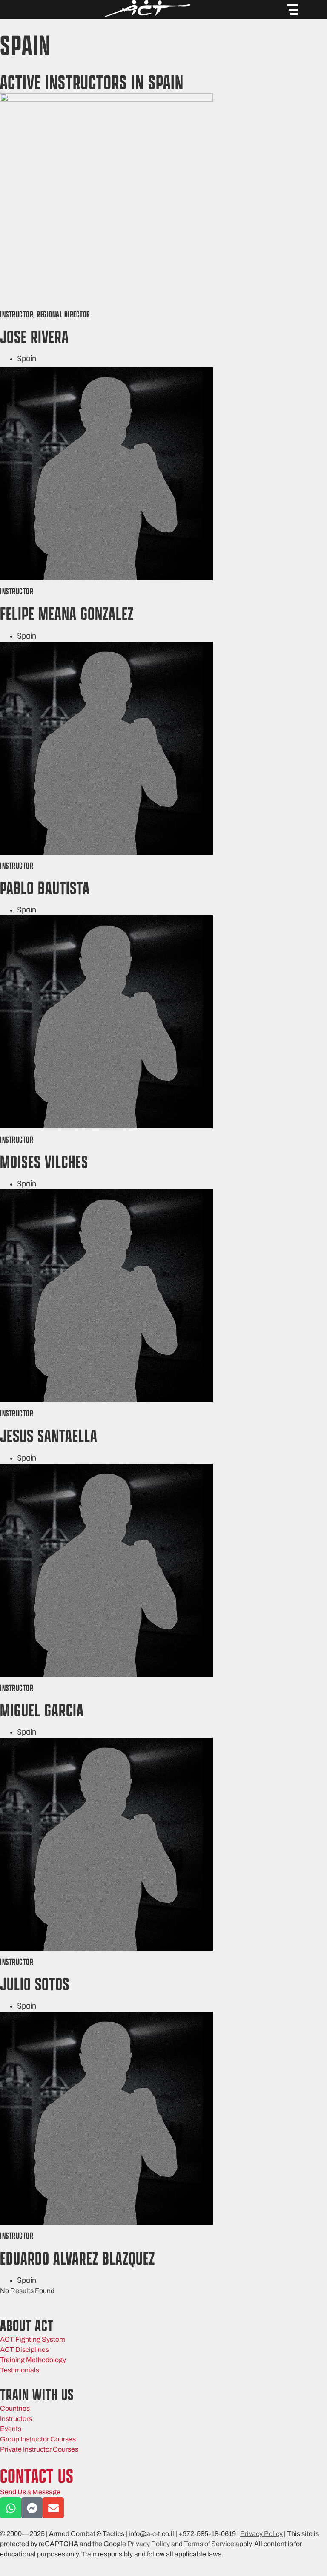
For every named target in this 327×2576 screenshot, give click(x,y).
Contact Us (37, 2476)
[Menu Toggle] (292, 10)
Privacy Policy (261, 2534)
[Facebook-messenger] (32, 2508)
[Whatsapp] (11, 2508)
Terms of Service (209, 2544)
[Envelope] (53, 2508)
